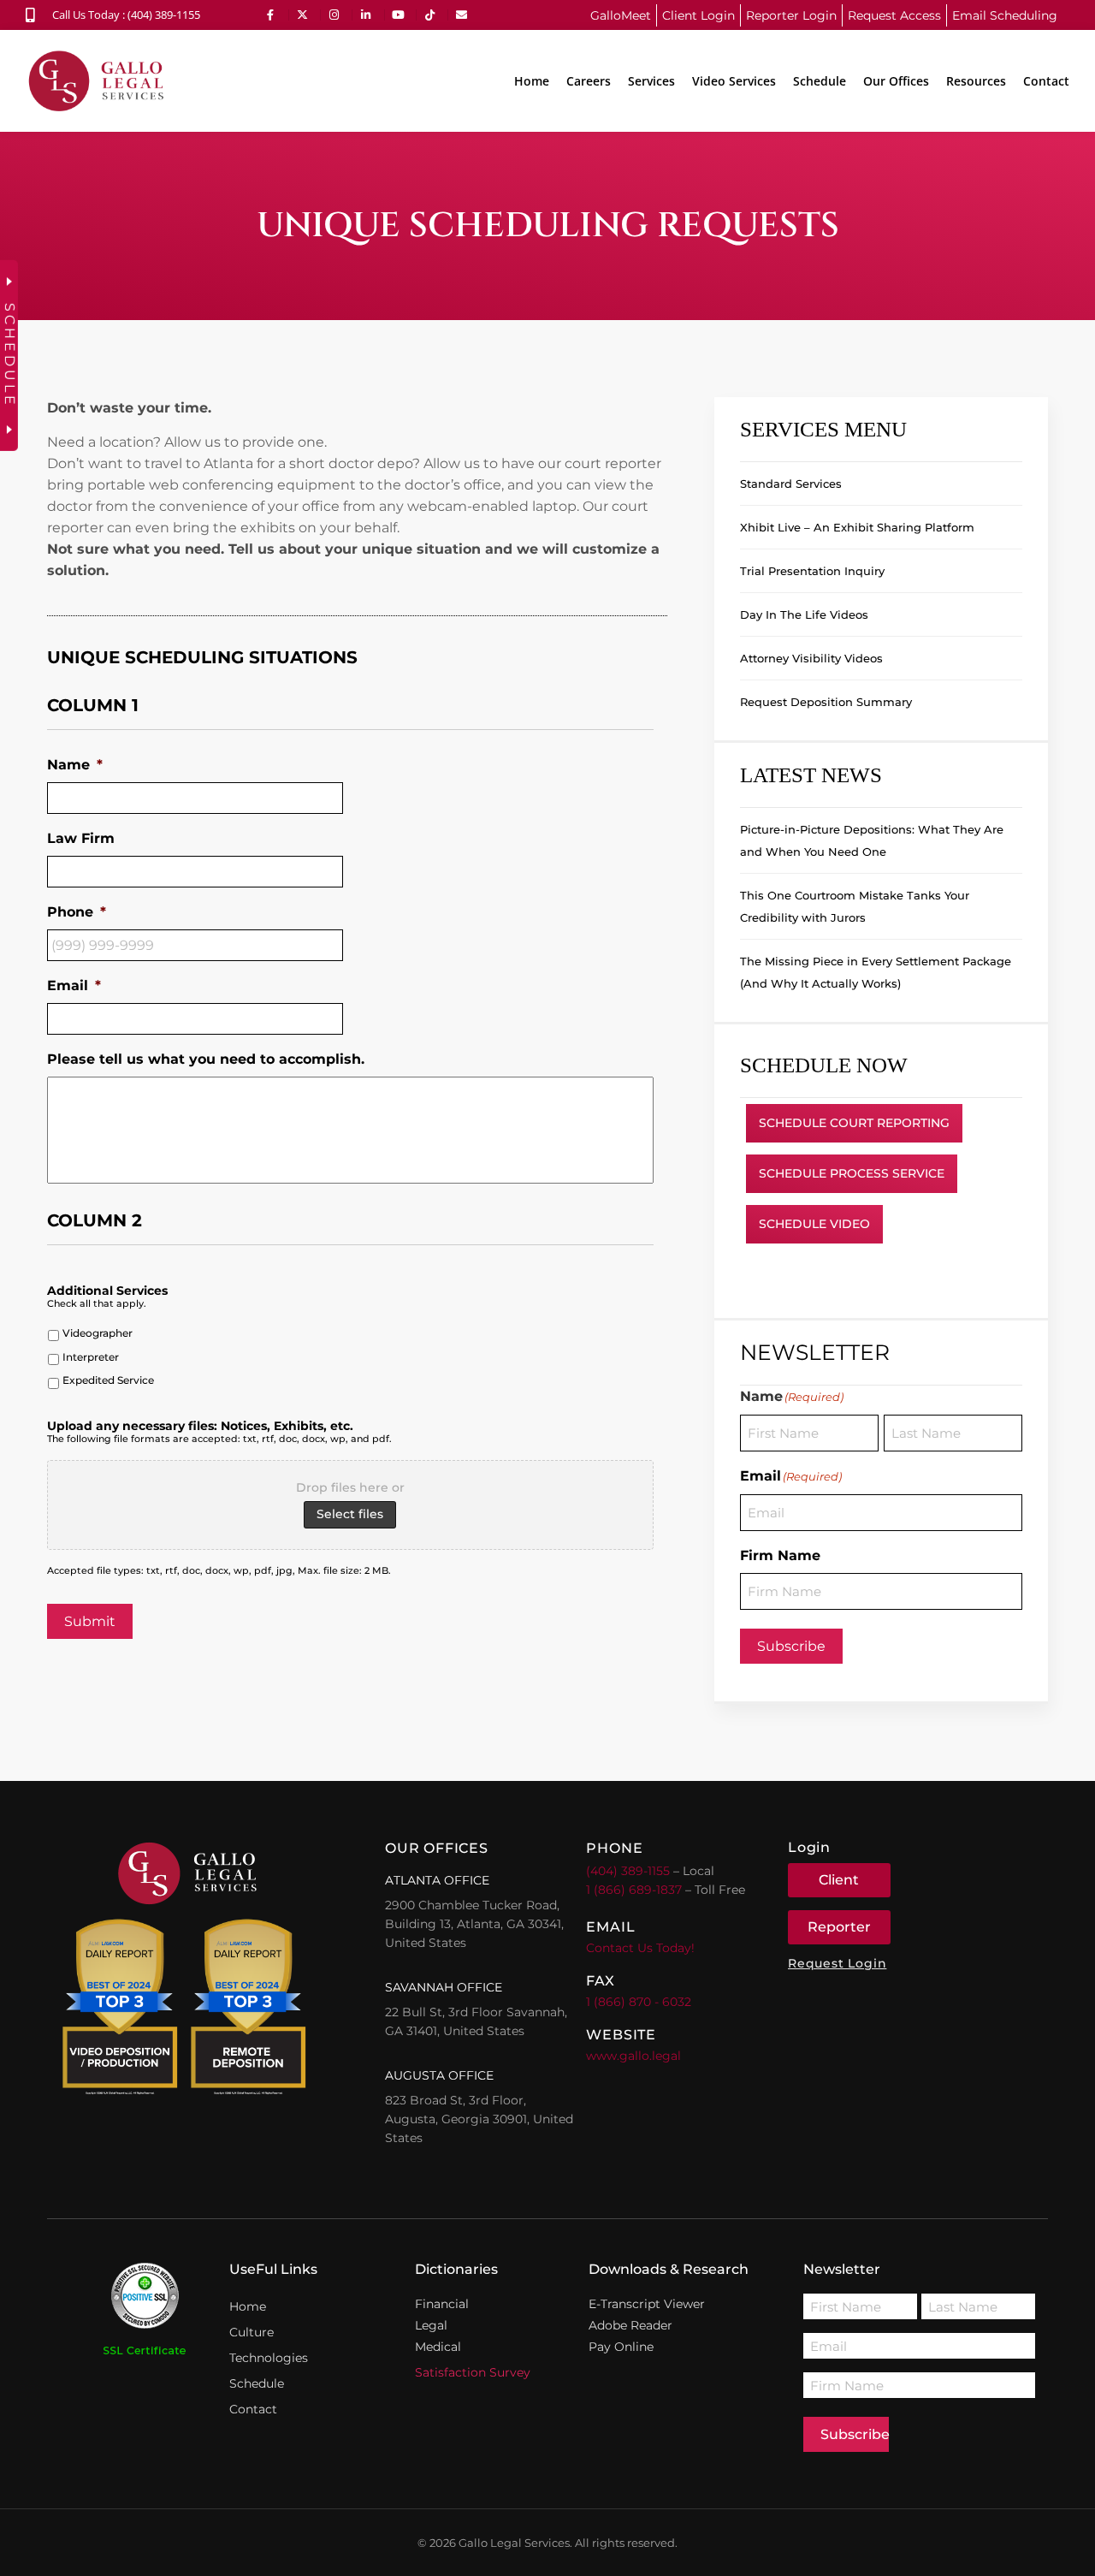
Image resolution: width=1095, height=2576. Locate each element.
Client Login (698, 15)
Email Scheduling (1005, 15)
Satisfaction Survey (473, 2372)
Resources (976, 81)
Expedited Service (108, 1380)
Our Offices (896, 81)
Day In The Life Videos (804, 614)
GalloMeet (621, 15)
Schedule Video (814, 1224)
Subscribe (791, 1646)
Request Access (894, 15)
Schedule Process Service (852, 1173)
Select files (350, 1514)
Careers (589, 81)
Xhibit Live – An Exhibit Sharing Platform (857, 527)
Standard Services (791, 484)
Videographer (98, 1333)
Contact (1046, 81)
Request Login (837, 1963)
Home (532, 81)
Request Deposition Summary (826, 702)
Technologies (269, 2358)
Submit (90, 1621)
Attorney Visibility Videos (811, 658)
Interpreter (91, 1357)
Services (651, 81)
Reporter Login (791, 15)
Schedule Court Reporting (854, 1123)
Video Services (734, 81)
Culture (252, 2332)
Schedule (820, 81)
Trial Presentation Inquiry (812, 571)
